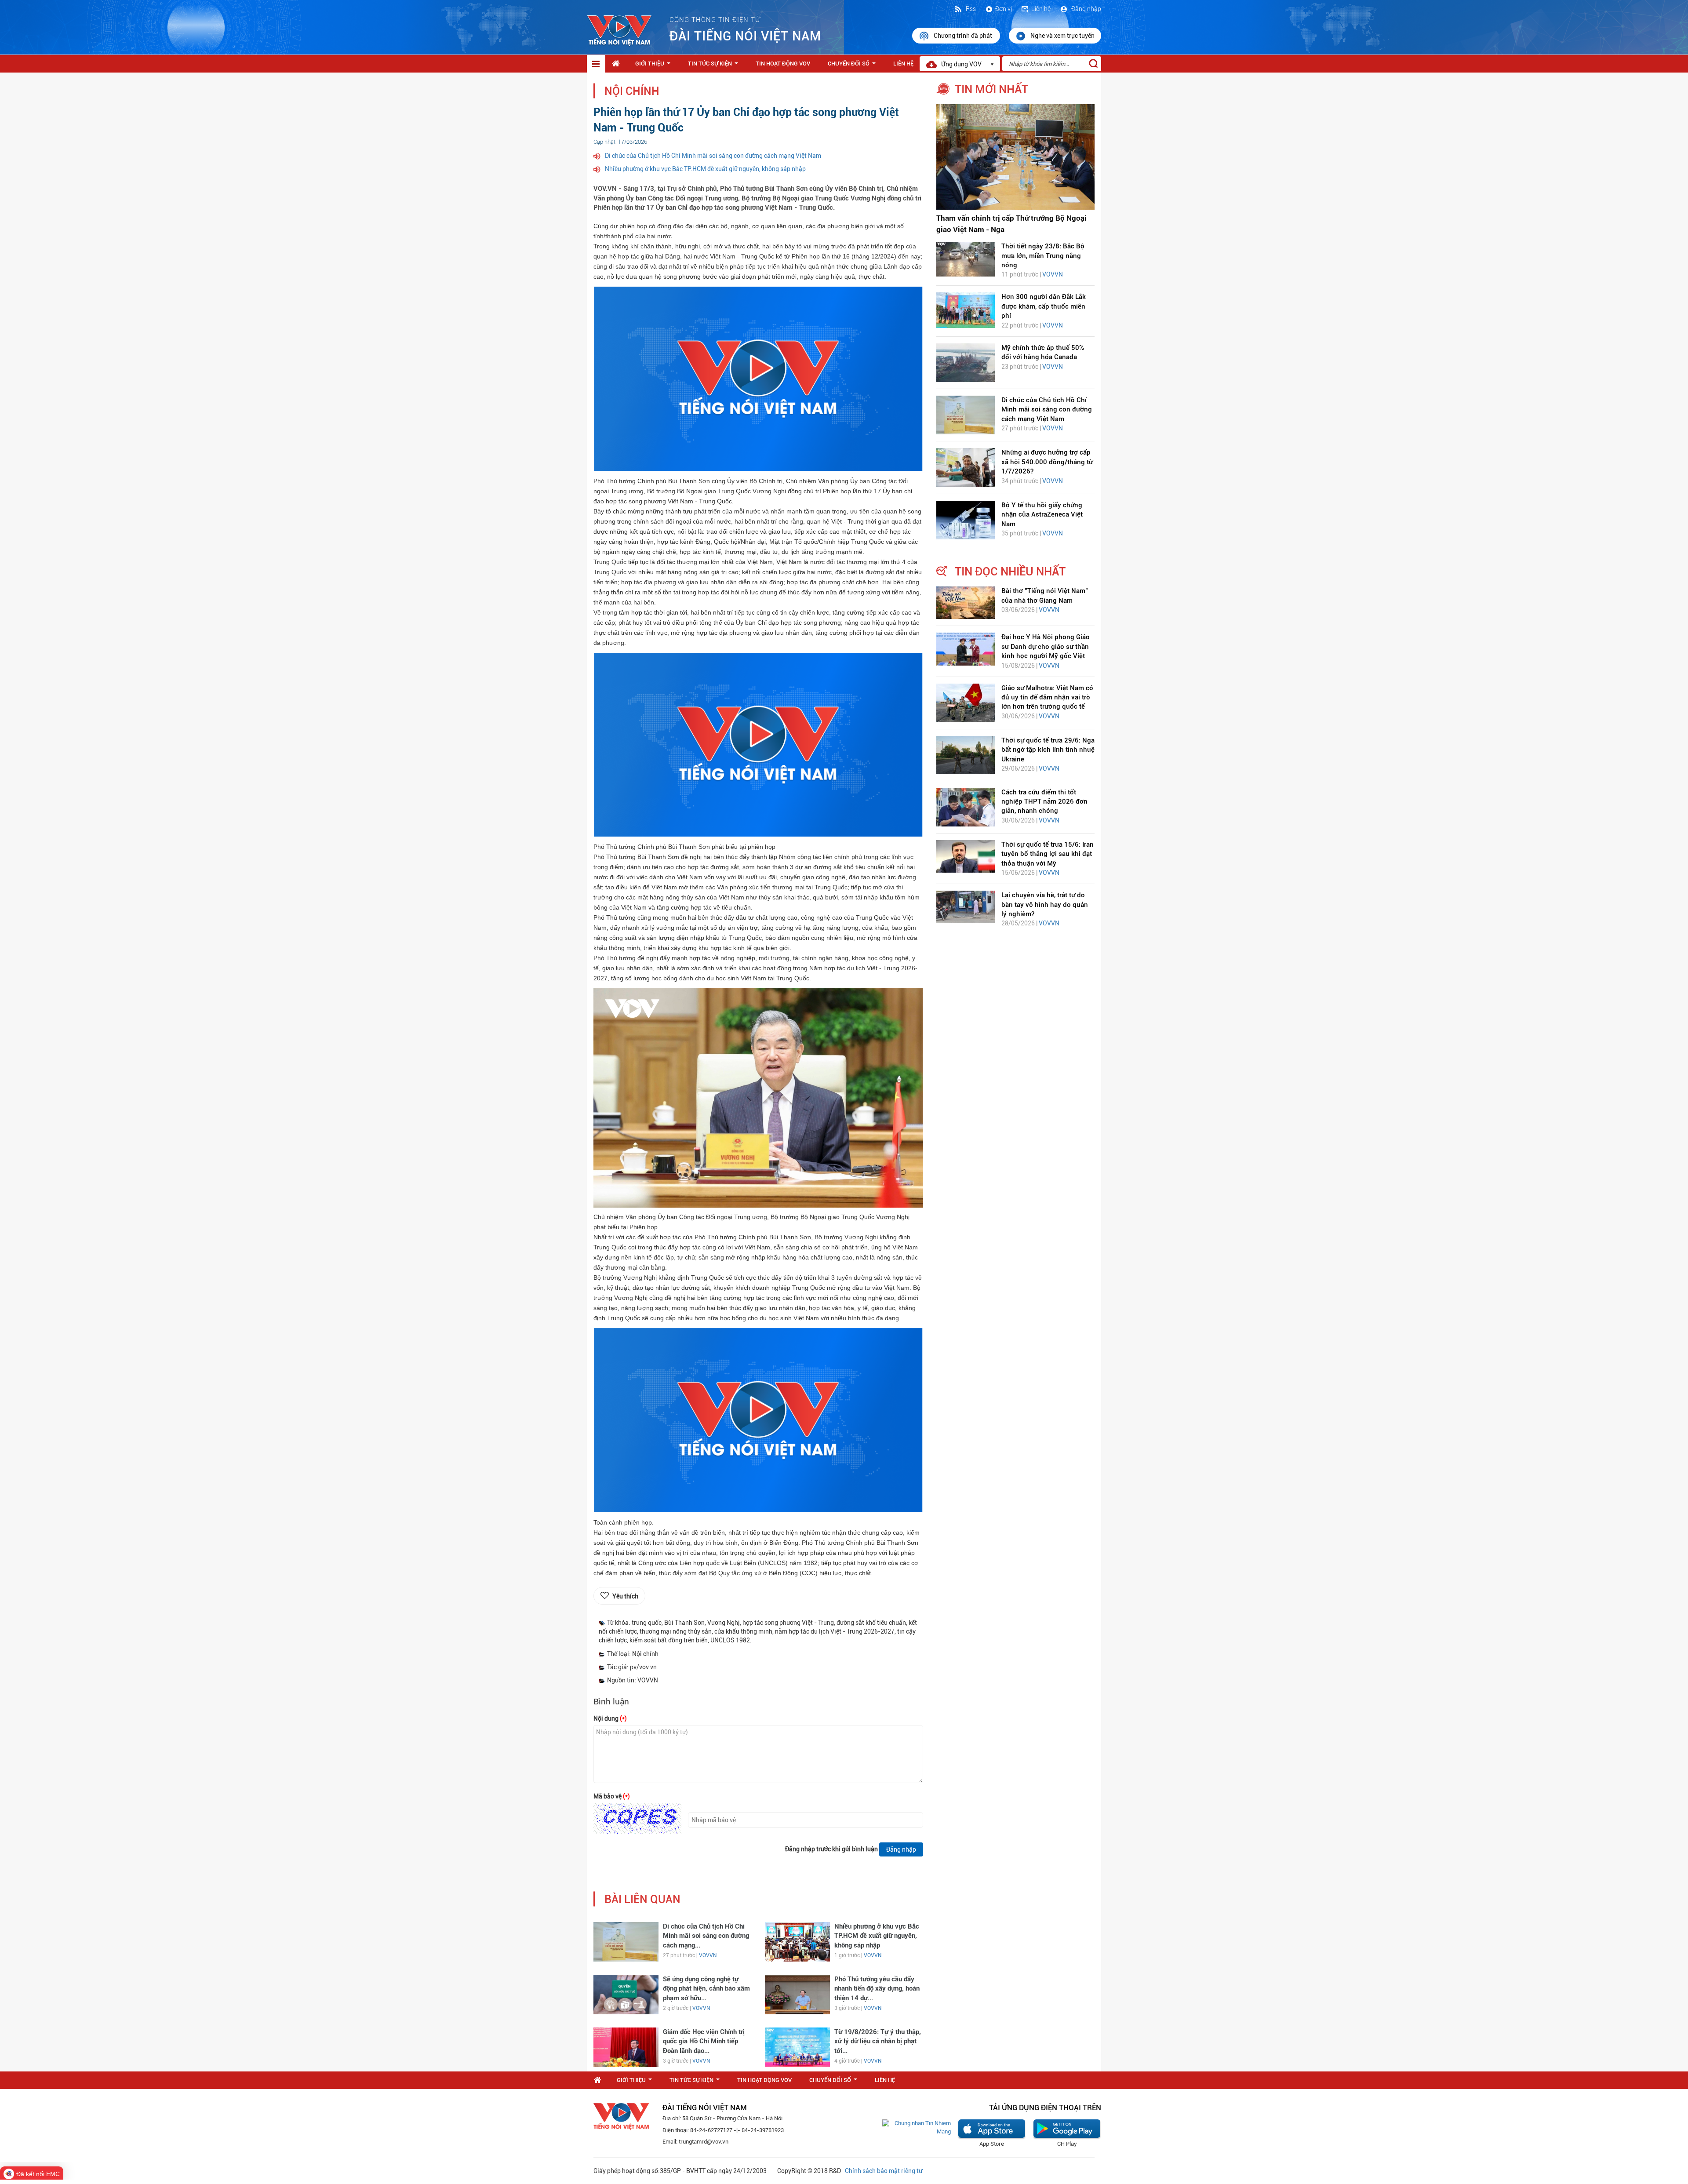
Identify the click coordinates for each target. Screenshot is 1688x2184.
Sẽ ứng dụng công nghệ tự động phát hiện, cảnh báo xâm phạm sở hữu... (706, 1989)
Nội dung (610, 1718)
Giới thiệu (655, 66)
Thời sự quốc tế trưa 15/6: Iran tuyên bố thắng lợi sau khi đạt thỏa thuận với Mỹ (1048, 854)
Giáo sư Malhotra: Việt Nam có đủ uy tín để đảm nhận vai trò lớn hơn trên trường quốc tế (1047, 697)
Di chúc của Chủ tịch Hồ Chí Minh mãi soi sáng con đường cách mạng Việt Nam (713, 156)
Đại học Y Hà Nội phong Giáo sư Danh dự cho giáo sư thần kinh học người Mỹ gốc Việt (1046, 646)
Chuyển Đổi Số (853, 66)
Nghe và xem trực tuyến (1062, 36)
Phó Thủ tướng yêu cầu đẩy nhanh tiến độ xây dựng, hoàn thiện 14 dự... (877, 1989)
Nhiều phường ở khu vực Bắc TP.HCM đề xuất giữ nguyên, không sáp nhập (705, 169)
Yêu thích (625, 1596)
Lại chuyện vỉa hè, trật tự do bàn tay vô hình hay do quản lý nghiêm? (1045, 905)
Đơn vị (1004, 9)
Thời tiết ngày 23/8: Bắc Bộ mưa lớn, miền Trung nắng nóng (1043, 256)
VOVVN (708, 1955)
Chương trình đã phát (964, 36)
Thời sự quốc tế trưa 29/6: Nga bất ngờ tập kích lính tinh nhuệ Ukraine (1048, 750)
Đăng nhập (1086, 9)
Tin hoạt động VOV (783, 64)
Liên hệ (1041, 9)
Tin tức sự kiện (715, 66)
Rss (970, 9)
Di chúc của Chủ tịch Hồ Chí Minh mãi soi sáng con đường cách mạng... (706, 1936)
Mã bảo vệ (612, 1796)
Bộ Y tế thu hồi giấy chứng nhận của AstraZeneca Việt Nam (1042, 515)
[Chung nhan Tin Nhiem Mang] (917, 2127)
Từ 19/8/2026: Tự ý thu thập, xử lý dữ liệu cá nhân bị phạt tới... (878, 2041)
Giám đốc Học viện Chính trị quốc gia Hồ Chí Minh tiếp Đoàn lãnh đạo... (704, 2041)
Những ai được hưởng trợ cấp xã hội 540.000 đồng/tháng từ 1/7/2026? (1047, 462)
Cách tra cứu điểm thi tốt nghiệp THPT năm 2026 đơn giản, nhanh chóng (1044, 802)
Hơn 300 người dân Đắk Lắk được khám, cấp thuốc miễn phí (1044, 306)
